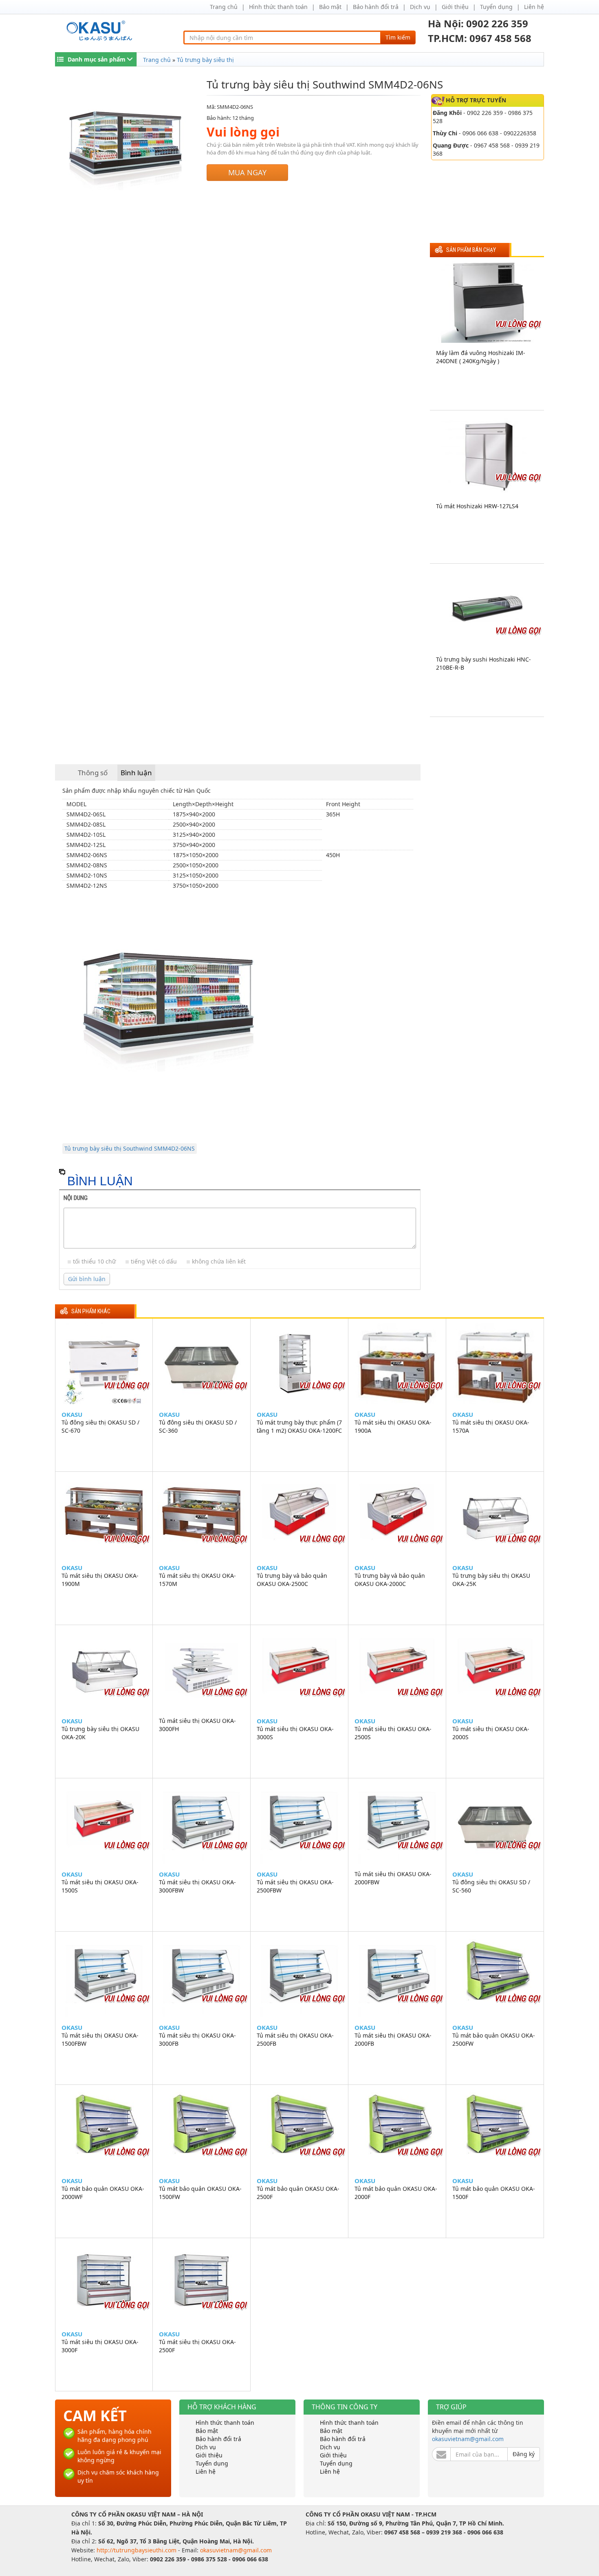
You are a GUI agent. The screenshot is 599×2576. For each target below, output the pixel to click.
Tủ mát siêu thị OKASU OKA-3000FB (197, 2039)
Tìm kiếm (398, 37)
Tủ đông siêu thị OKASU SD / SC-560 (491, 1886)
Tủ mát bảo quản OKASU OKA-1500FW (200, 2193)
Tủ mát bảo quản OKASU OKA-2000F (396, 2193)
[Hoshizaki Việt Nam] (101, 31)
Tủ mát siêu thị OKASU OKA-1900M (100, 1580)
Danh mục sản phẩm (97, 59)
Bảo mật (330, 7)
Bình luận (136, 773)
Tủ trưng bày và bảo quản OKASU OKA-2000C (390, 1580)
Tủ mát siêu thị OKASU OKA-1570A (491, 1426)
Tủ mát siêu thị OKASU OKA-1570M (197, 1580)
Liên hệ (534, 7)
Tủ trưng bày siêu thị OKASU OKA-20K (100, 1733)
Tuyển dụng (496, 7)
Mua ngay (247, 172)
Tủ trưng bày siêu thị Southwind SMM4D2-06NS (130, 1148)
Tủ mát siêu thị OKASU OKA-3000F (100, 2346)
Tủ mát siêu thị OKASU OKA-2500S (393, 1733)
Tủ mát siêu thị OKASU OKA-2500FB (295, 2039)
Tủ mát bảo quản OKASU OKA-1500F (494, 2193)
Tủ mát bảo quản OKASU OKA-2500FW (494, 2039)
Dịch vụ (420, 7)
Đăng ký (524, 2454)
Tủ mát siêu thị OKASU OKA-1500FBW (100, 2039)
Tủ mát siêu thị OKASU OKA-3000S (295, 1733)
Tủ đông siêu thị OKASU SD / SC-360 (198, 1426)
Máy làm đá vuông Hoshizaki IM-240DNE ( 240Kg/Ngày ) (481, 357)
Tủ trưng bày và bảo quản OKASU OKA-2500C (292, 1580)
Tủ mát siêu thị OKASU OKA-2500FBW (295, 1886)
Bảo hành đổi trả (376, 7)
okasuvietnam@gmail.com (468, 2439)
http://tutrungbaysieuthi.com (137, 2550)
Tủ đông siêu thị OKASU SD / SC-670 (100, 1426)
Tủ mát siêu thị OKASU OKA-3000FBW (197, 1886)
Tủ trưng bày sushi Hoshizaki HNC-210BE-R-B (483, 663)
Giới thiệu (455, 7)
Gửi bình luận (87, 1279)
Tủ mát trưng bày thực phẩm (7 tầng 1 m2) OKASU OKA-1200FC (299, 1426)
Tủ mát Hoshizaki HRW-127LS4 (477, 506)
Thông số (93, 773)
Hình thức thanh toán (278, 7)
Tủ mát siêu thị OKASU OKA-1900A (393, 1426)
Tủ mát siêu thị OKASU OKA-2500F (197, 2346)
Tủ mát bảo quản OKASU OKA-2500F (298, 2193)
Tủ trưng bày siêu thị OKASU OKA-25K (491, 1580)
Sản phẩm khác (91, 1311)
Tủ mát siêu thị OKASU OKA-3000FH (197, 1725)
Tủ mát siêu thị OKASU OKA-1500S (100, 1886)
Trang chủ (224, 7)
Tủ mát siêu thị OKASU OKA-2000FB (393, 2039)
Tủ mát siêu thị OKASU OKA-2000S (491, 1733)
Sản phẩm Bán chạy (471, 250)
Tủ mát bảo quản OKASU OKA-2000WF (103, 2193)
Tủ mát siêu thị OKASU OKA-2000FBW (393, 1878)
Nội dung (76, 1198)
